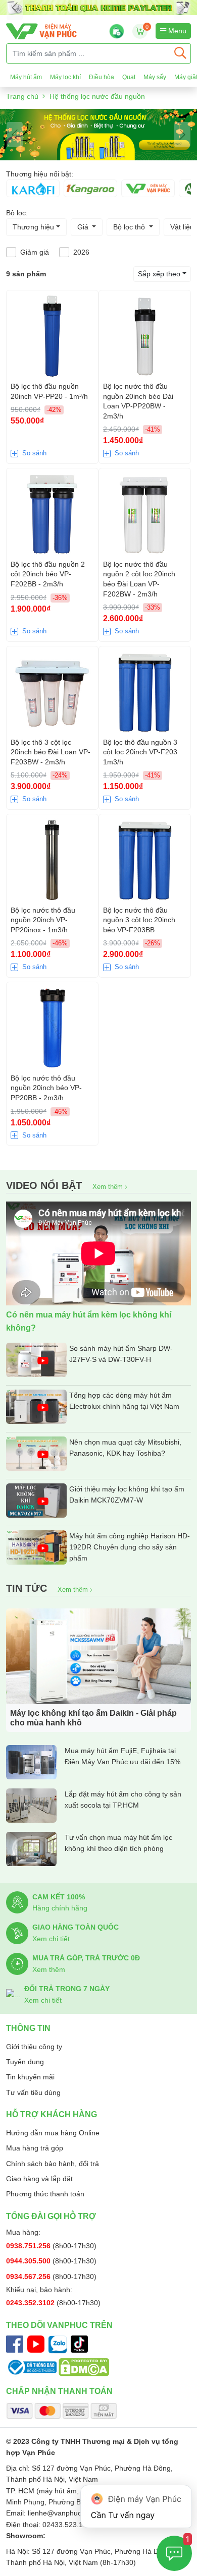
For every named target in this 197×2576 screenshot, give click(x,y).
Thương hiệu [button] (33, 227)
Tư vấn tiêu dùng (33, 2092)
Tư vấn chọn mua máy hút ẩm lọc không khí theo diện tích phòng (118, 1843)
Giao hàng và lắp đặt (39, 2179)
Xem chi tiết (51, 1939)
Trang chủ (22, 96)
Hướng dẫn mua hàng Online (53, 2133)
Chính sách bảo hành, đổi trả (53, 2164)
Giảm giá (35, 252)
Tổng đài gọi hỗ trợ (51, 2216)
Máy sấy (155, 77)
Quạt (129, 77)
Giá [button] (84, 227)
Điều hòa (102, 77)
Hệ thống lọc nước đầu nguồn (97, 96)
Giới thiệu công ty (34, 2047)
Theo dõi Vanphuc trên (59, 2325)
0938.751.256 (29, 2246)
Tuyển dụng (25, 2062)
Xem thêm (109, 1187)
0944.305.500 (29, 2261)
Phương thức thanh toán (45, 2194)
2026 (81, 252)
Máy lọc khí (65, 77)
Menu (176, 31)
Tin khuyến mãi (30, 2077)
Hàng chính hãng (60, 1908)
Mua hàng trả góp (35, 2148)
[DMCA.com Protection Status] (84, 2367)
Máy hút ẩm (26, 77)
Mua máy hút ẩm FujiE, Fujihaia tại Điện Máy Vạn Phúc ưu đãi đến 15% (122, 1756)
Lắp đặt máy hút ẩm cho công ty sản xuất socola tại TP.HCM (123, 1800)
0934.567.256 (29, 2277)
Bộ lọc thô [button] (130, 227)
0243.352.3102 (31, 2303)
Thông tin (28, 2028)
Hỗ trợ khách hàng (52, 2114)
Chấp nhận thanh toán (59, 2391)
